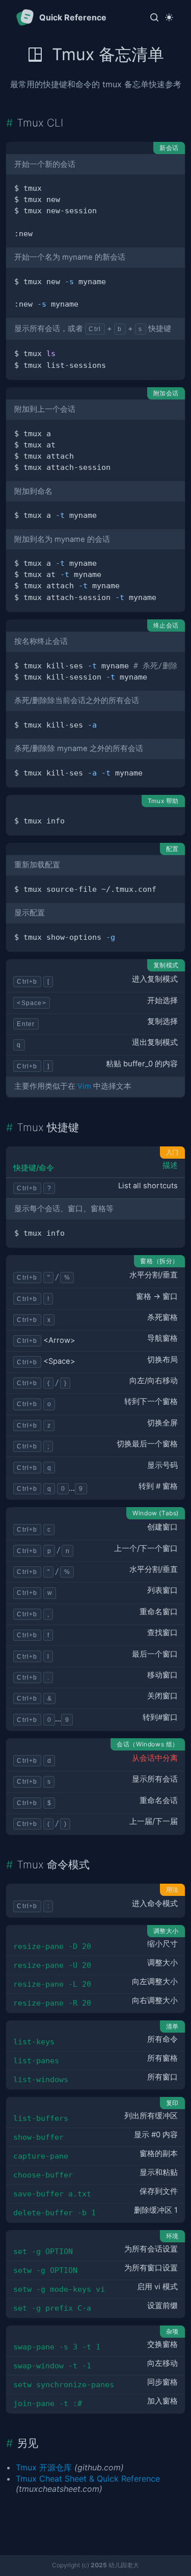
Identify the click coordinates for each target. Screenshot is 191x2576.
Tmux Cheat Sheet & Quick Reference (88, 2479)
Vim (84, 1086)
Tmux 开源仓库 (44, 2467)
